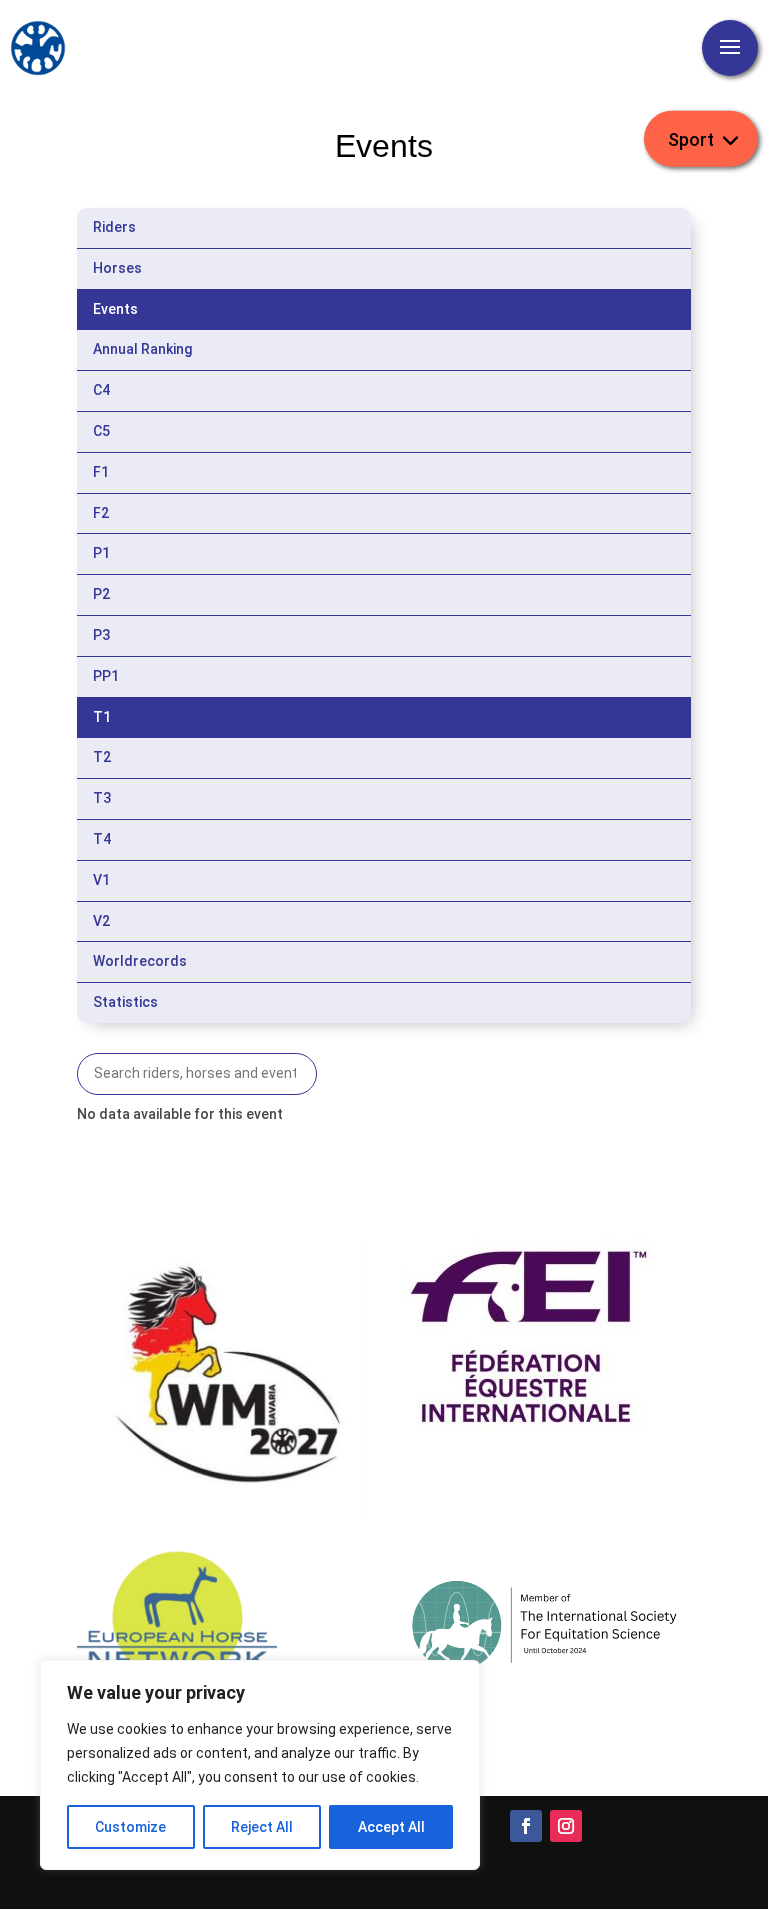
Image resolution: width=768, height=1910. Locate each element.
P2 (101, 594)
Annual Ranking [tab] (142, 349)
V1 (101, 880)
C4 (101, 390)
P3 (101, 635)
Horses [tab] (117, 268)
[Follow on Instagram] (566, 1826)
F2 (101, 513)
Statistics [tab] (125, 1002)
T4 (102, 839)
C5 (101, 431)
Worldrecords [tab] (140, 961)
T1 (102, 717)
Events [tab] (115, 309)
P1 (101, 553)
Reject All (262, 1827)
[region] (260, 1765)
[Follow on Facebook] (526, 1826)
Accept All (391, 1827)
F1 (101, 472)
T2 (102, 757)
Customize (130, 1827)
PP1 (106, 676)
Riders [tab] (114, 227)
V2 (101, 921)
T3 (102, 798)
